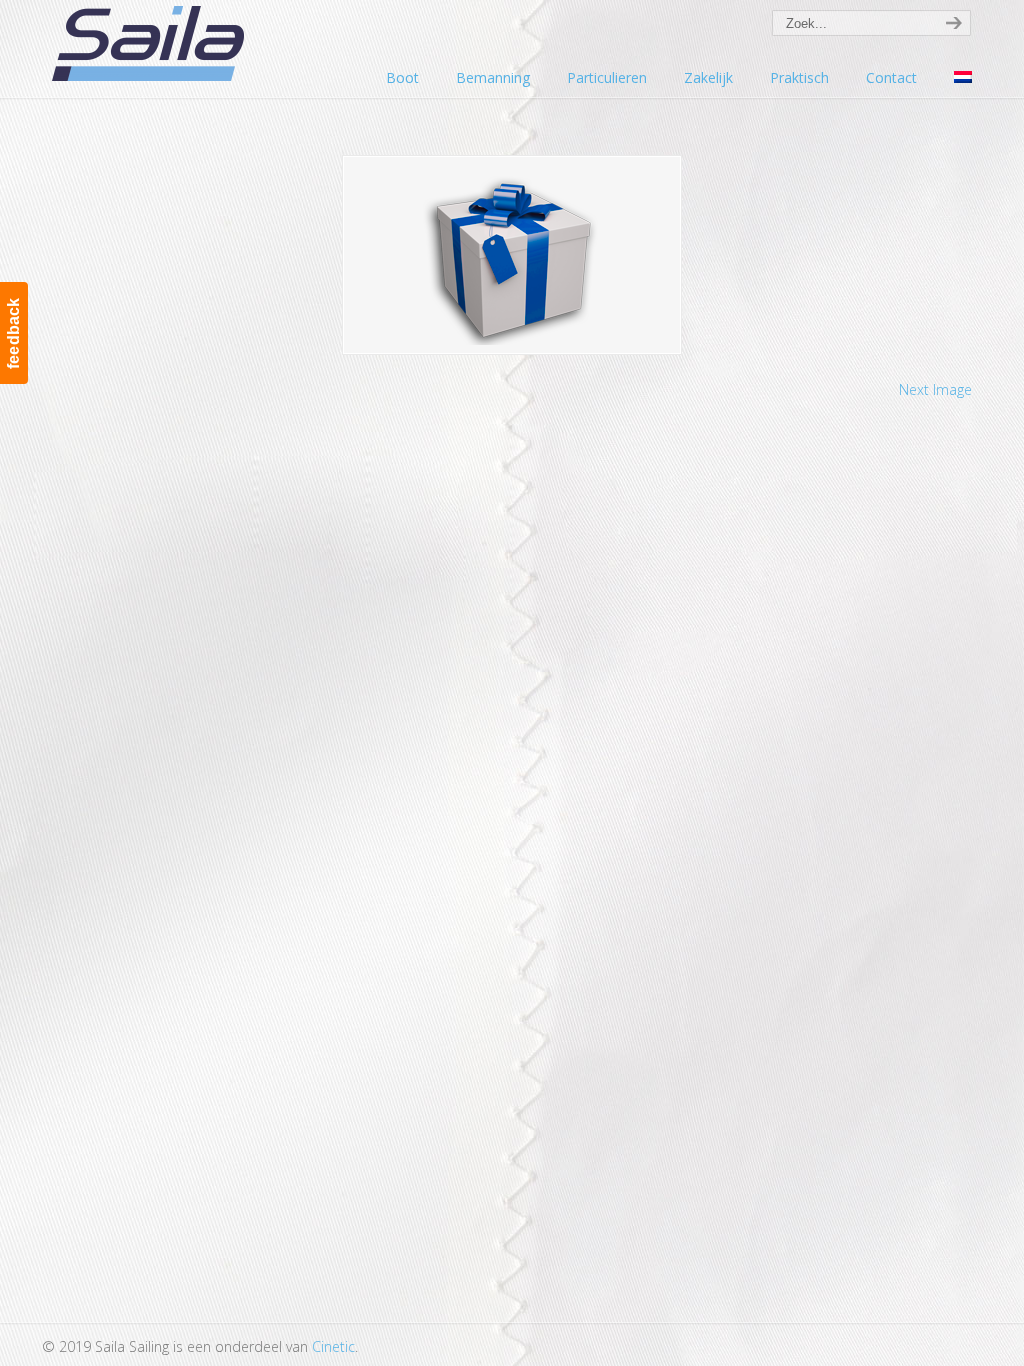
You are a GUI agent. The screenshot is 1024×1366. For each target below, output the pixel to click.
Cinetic (333, 1346)
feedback (13, 333)
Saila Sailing (152, 43)
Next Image (935, 389)
